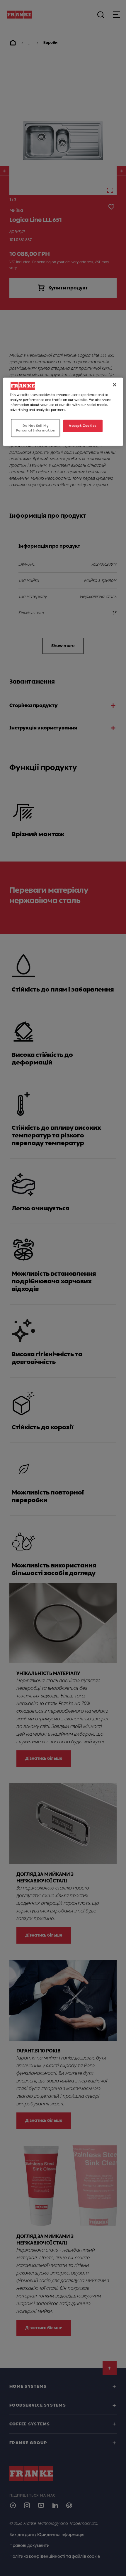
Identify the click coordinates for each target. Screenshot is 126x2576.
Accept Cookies (83, 426)
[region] (63, 412)
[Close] (115, 385)
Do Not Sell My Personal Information (36, 428)
